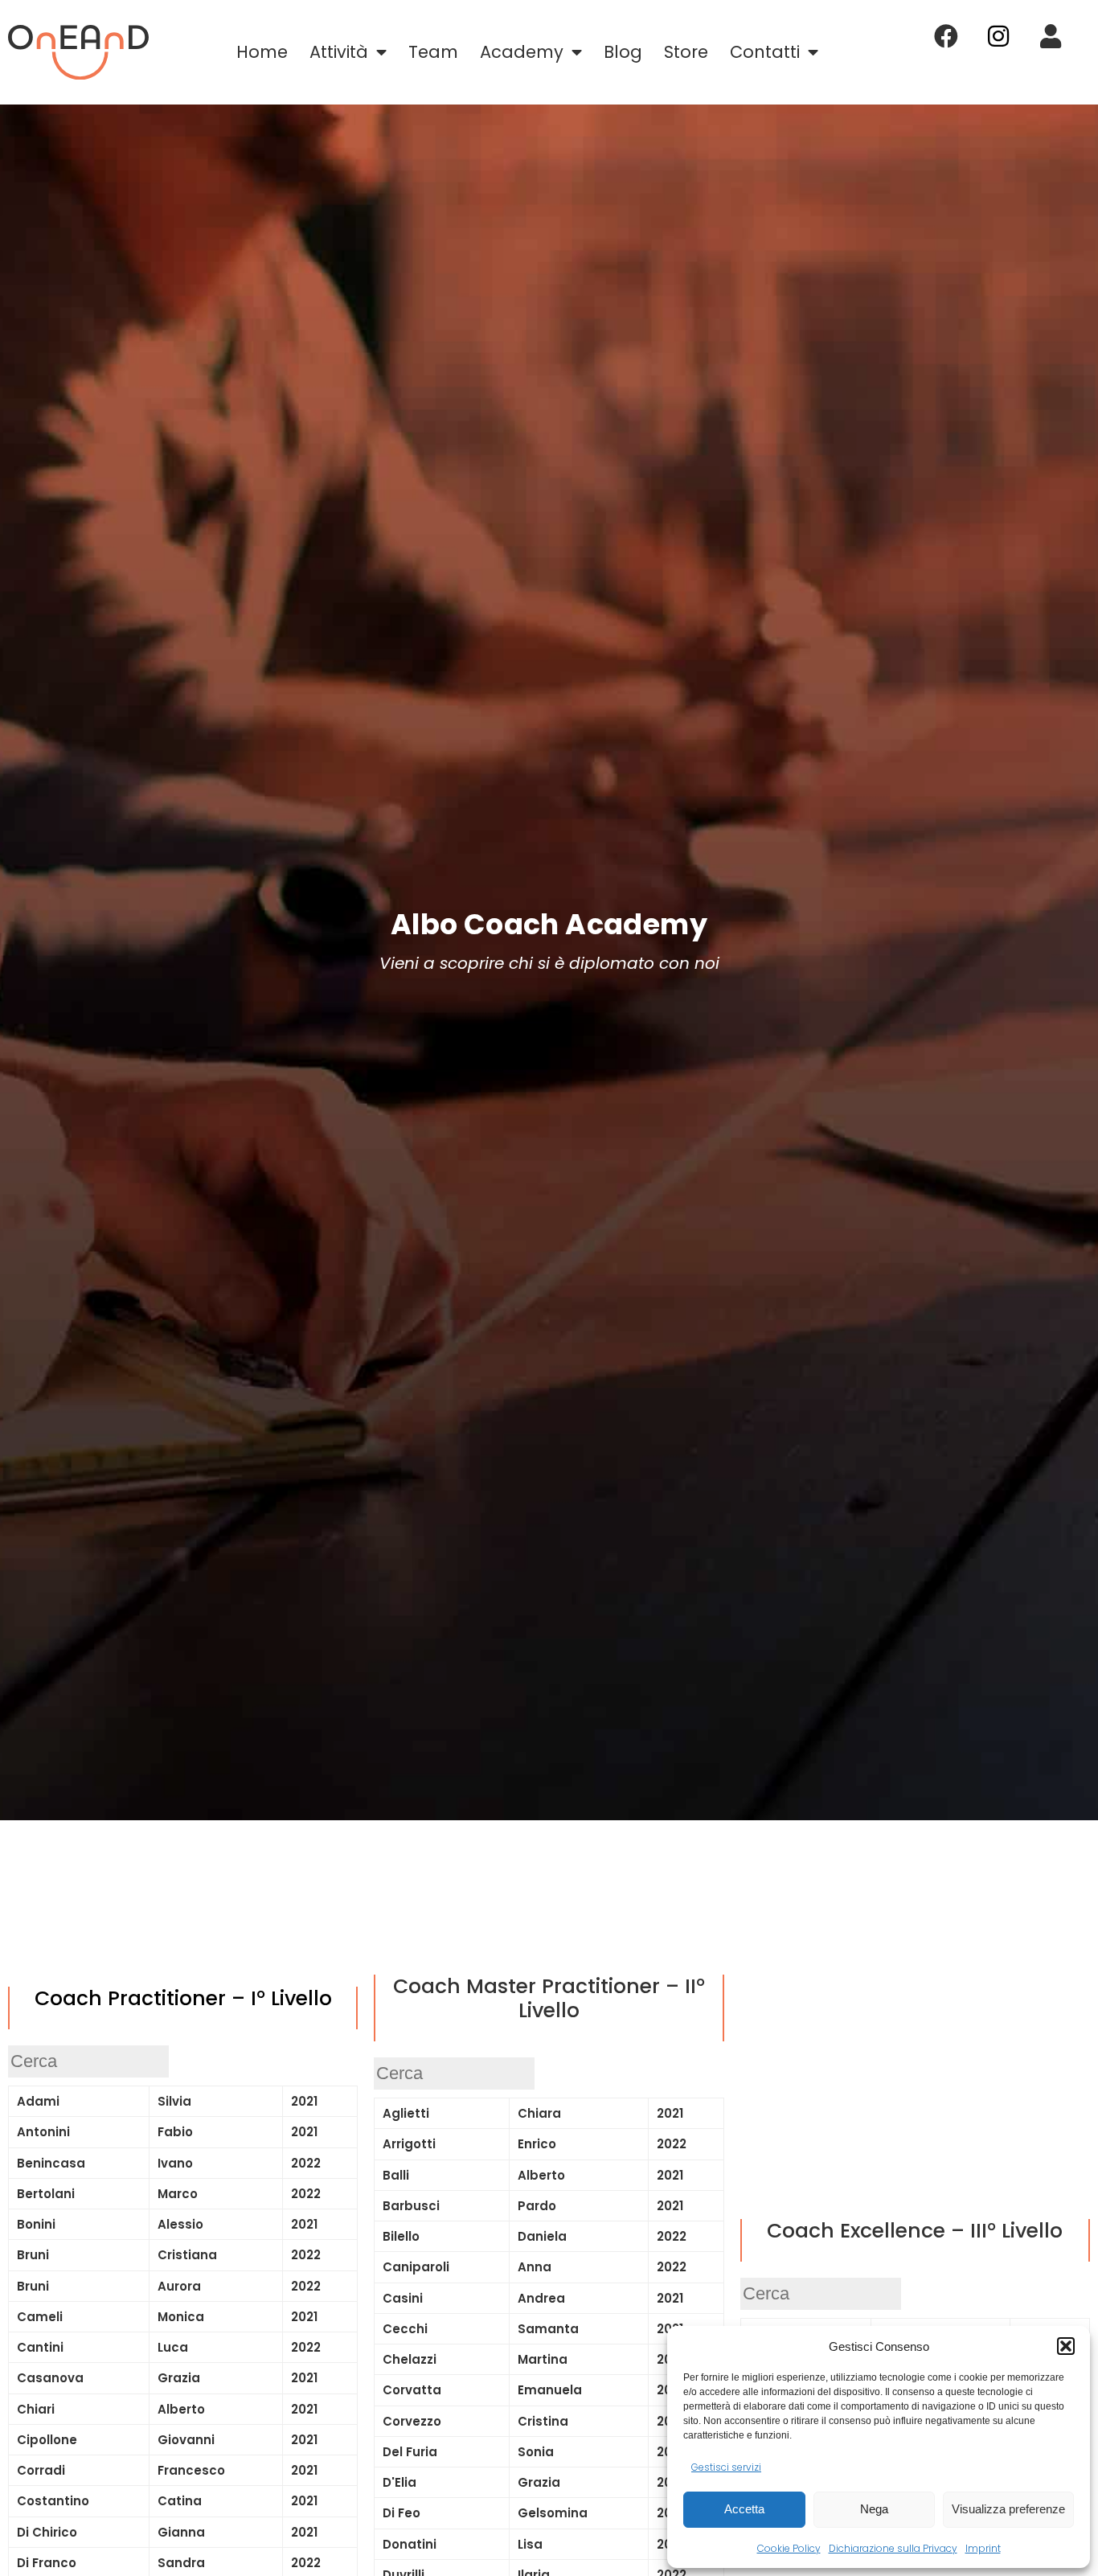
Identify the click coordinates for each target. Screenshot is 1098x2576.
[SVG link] (78, 52)
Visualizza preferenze (1008, 2509)
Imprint (983, 2548)
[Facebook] (946, 36)
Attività (339, 52)
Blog (623, 52)
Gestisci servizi (726, 2467)
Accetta (744, 2509)
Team (433, 52)
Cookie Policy (789, 2548)
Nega (874, 2509)
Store (686, 52)
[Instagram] (998, 36)
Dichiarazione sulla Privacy (893, 2548)
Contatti (765, 52)
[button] (1066, 2346)
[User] (1051, 36)
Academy (522, 52)
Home (262, 52)
